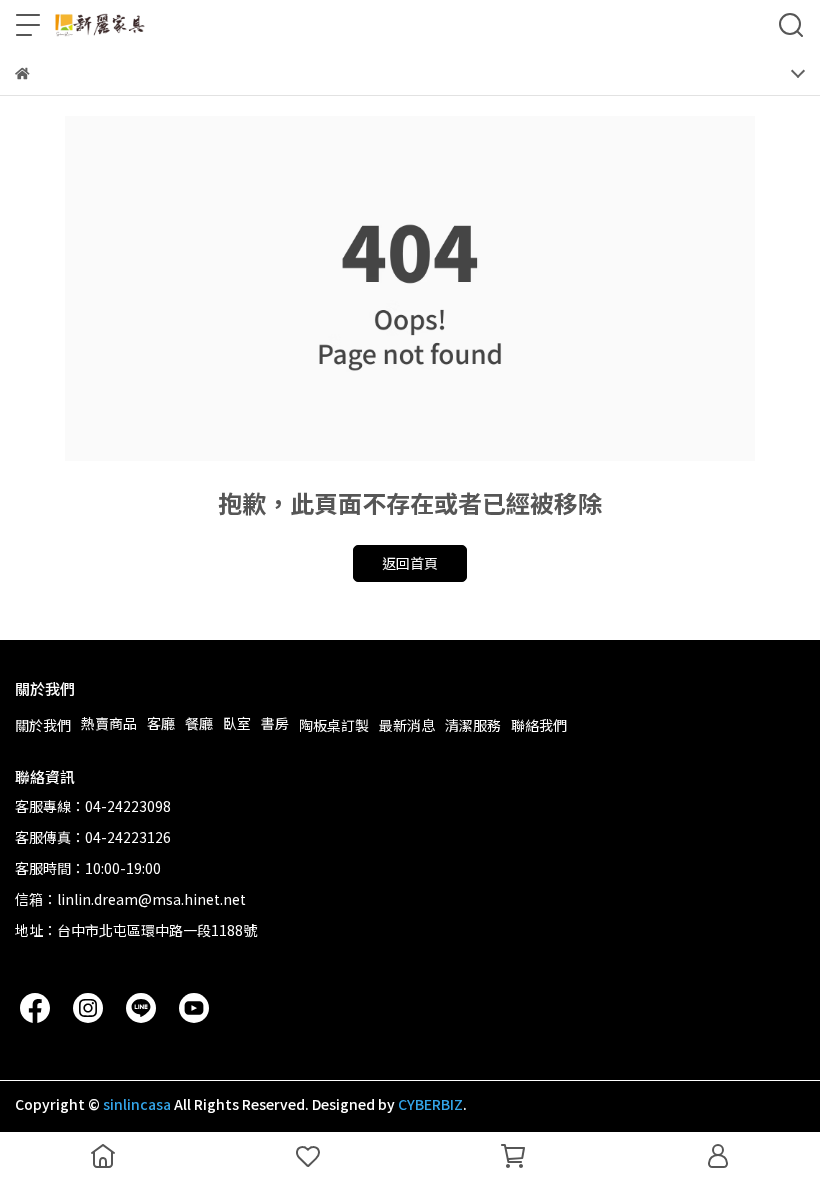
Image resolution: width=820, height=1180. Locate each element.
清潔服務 (473, 725)
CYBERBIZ (430, 1104)
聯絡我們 (539, 725)
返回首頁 (410, 563)
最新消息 (407, 725)
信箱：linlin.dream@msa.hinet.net (130, 899)
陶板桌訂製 (334, 725)
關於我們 (43, 725)
